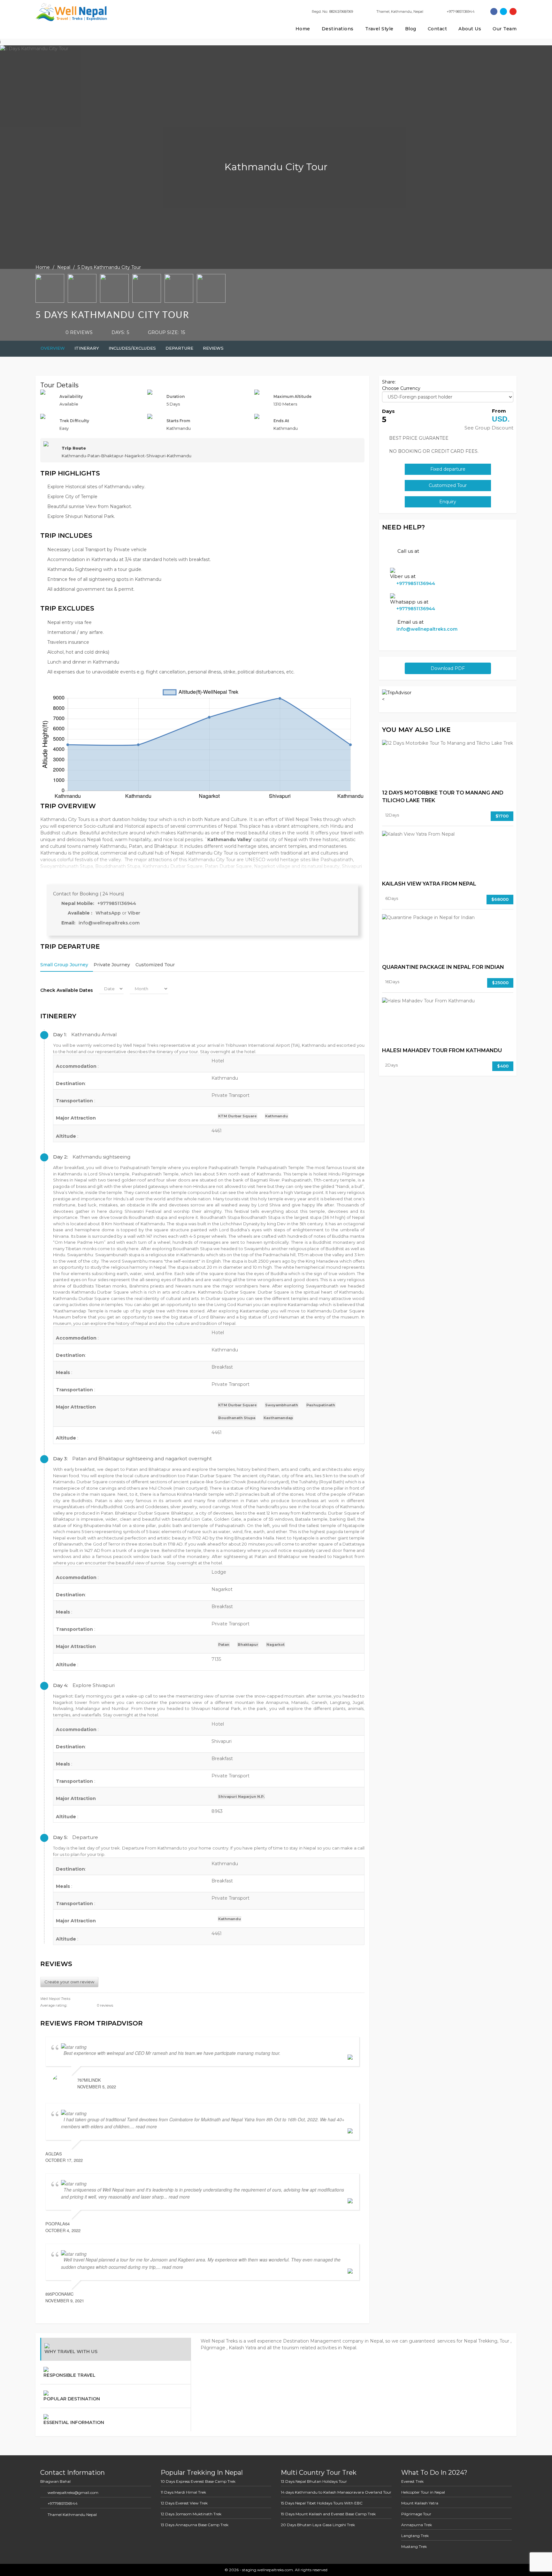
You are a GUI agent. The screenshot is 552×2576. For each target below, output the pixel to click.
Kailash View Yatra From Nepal (429, 884)
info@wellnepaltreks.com (109, 923)
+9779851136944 (117, 903)
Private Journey (112, 965)
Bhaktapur (248, 1645)
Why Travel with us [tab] (71, 2352)
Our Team (505, 29)
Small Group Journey (64, 965)
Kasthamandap (278, 1418)
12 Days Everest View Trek (184, 2503)
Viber (134, 913)
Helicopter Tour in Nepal (423, 2492)
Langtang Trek (415, 2536)
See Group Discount (489, 428)
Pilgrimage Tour (416, 2514)
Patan (224, 1645)
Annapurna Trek (417, 2525)
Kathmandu (276, 1116)
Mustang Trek (414, 2546)
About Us (470, 29)
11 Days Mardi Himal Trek (183, 2492)
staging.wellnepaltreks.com (267, 2570)
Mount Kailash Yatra (420, 2503)
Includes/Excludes (132, 348)
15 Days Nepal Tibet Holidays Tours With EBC (322, 2503)
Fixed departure (448, 469)
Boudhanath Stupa (237, 1418)
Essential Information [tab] (74, 2422)
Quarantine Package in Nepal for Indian (443, 967)
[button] (202, 1035)
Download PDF (448, 668)
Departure (179, 348)
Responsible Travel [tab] (69, 2375)
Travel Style (379, 29)
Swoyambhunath (282, 1405)
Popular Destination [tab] (72, 2399)
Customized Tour (155, 965)
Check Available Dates (67, 990)
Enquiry (448, 502)
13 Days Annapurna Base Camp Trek (195, 2525)
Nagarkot (276, 1645)
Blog (411, 29)
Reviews (213, 348)
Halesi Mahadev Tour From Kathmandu (442, 1050)
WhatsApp (109, 913)
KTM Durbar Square (238, 1116)
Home (303, 29)
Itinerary (87, 348)
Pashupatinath (321, 1405)
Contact (437, 29)
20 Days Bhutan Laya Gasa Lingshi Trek (318, 2525)
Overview (53, 348)
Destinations (338, 29)
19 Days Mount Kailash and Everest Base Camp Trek (328, 2514)
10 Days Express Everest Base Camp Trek (198, 2481)
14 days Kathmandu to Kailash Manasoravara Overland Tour (336, 2492)
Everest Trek (412, 2481)
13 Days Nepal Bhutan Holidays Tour (314, 2481)
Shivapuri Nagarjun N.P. (241, 1797)
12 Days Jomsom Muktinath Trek (191, 2514)
